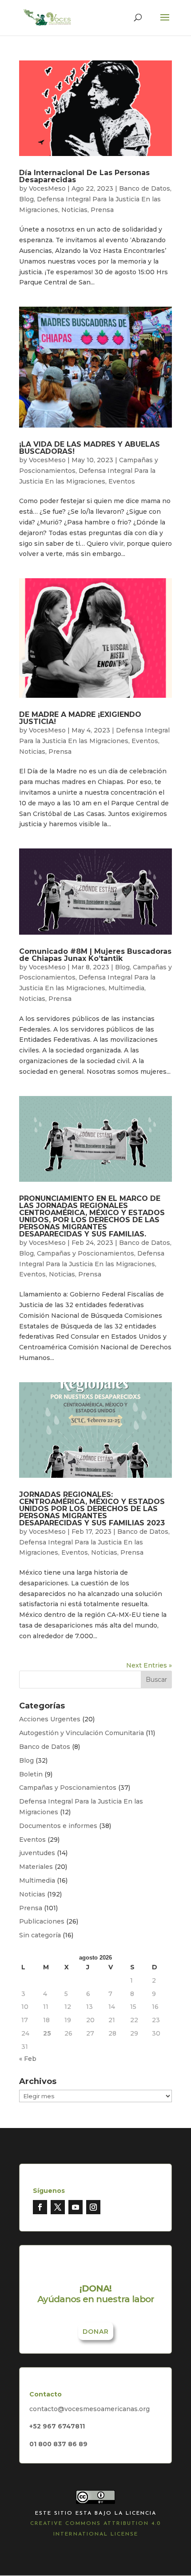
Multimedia (126, 988)
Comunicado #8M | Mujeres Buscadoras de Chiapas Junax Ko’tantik (95, 955)
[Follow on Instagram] (93, 2207)
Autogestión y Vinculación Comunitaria (82, 1733)
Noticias (74, 210)
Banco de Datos (145, 188)
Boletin (31, 1774)
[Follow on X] (58, 2207)
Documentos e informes (58, 1826)
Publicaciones (42, 1921)
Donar (96, 2332)
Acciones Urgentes (50, 1719)
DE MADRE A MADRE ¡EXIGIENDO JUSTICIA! (80, 718)
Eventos (122, 481)
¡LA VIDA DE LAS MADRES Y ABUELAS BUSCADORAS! (90, 448)
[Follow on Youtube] (76, 2207)
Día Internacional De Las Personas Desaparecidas (84, 176)
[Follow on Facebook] (40, 2207)
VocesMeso (47, 188)
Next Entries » (149, 1665)
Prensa (102, 210)
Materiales (36, 1867)
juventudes (37, 1853)
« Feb (28, 2059)
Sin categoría (40, 1935)
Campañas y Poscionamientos (86, 1253)
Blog (26, 199)
